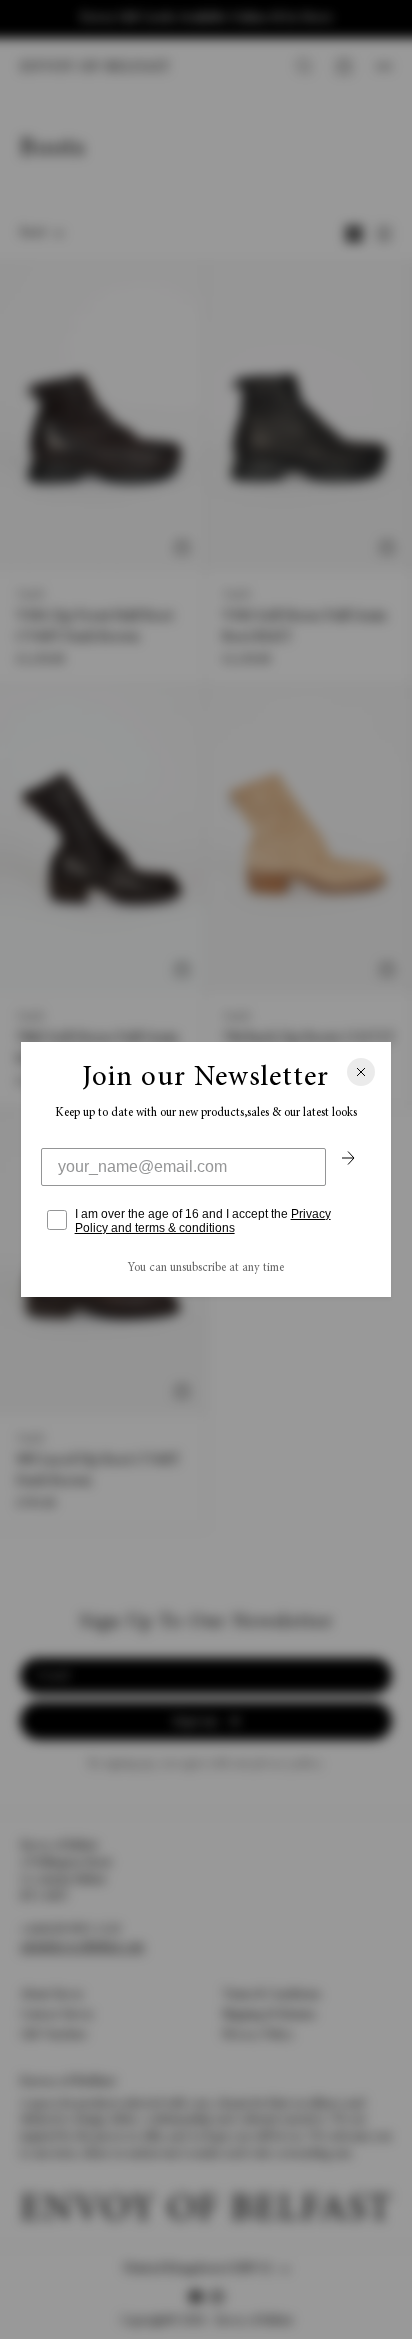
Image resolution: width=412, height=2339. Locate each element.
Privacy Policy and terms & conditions (203, 1221)
